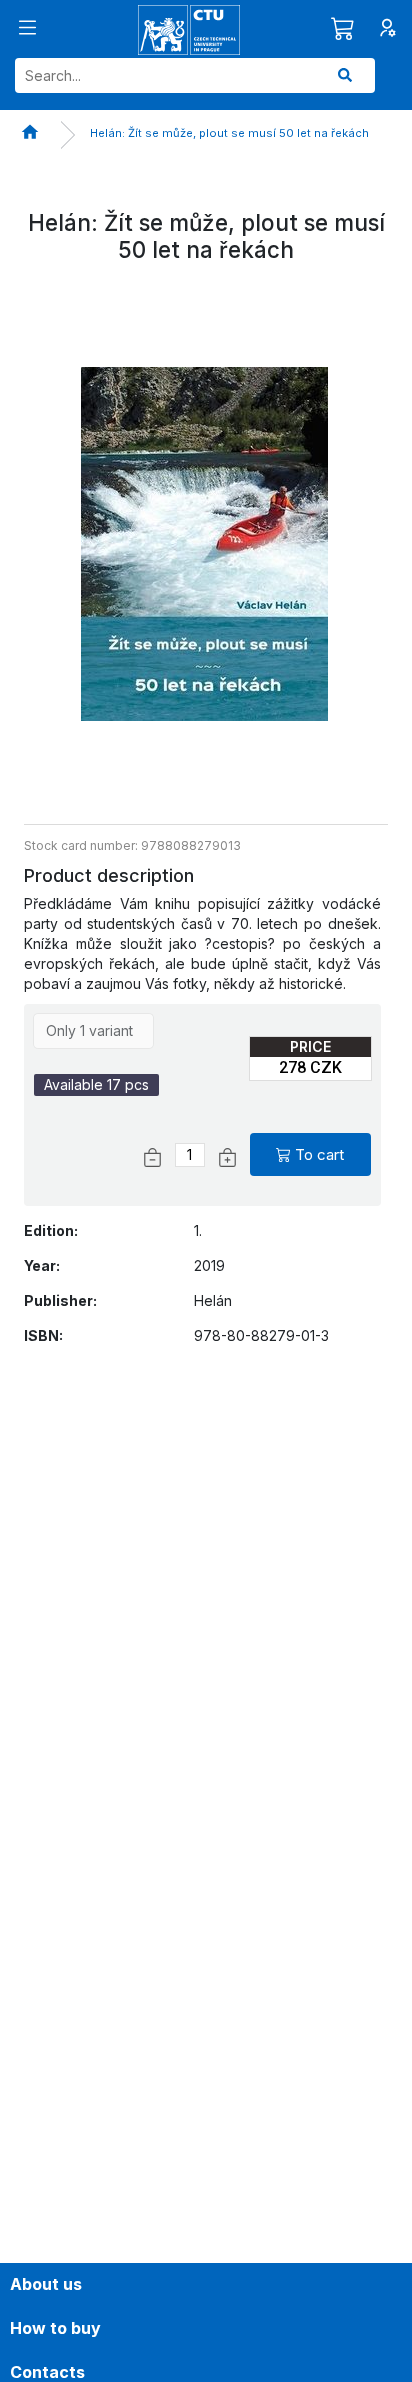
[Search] (345, 75)
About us (46, 2284)
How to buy (55, 2328)
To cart (319, 1154)
